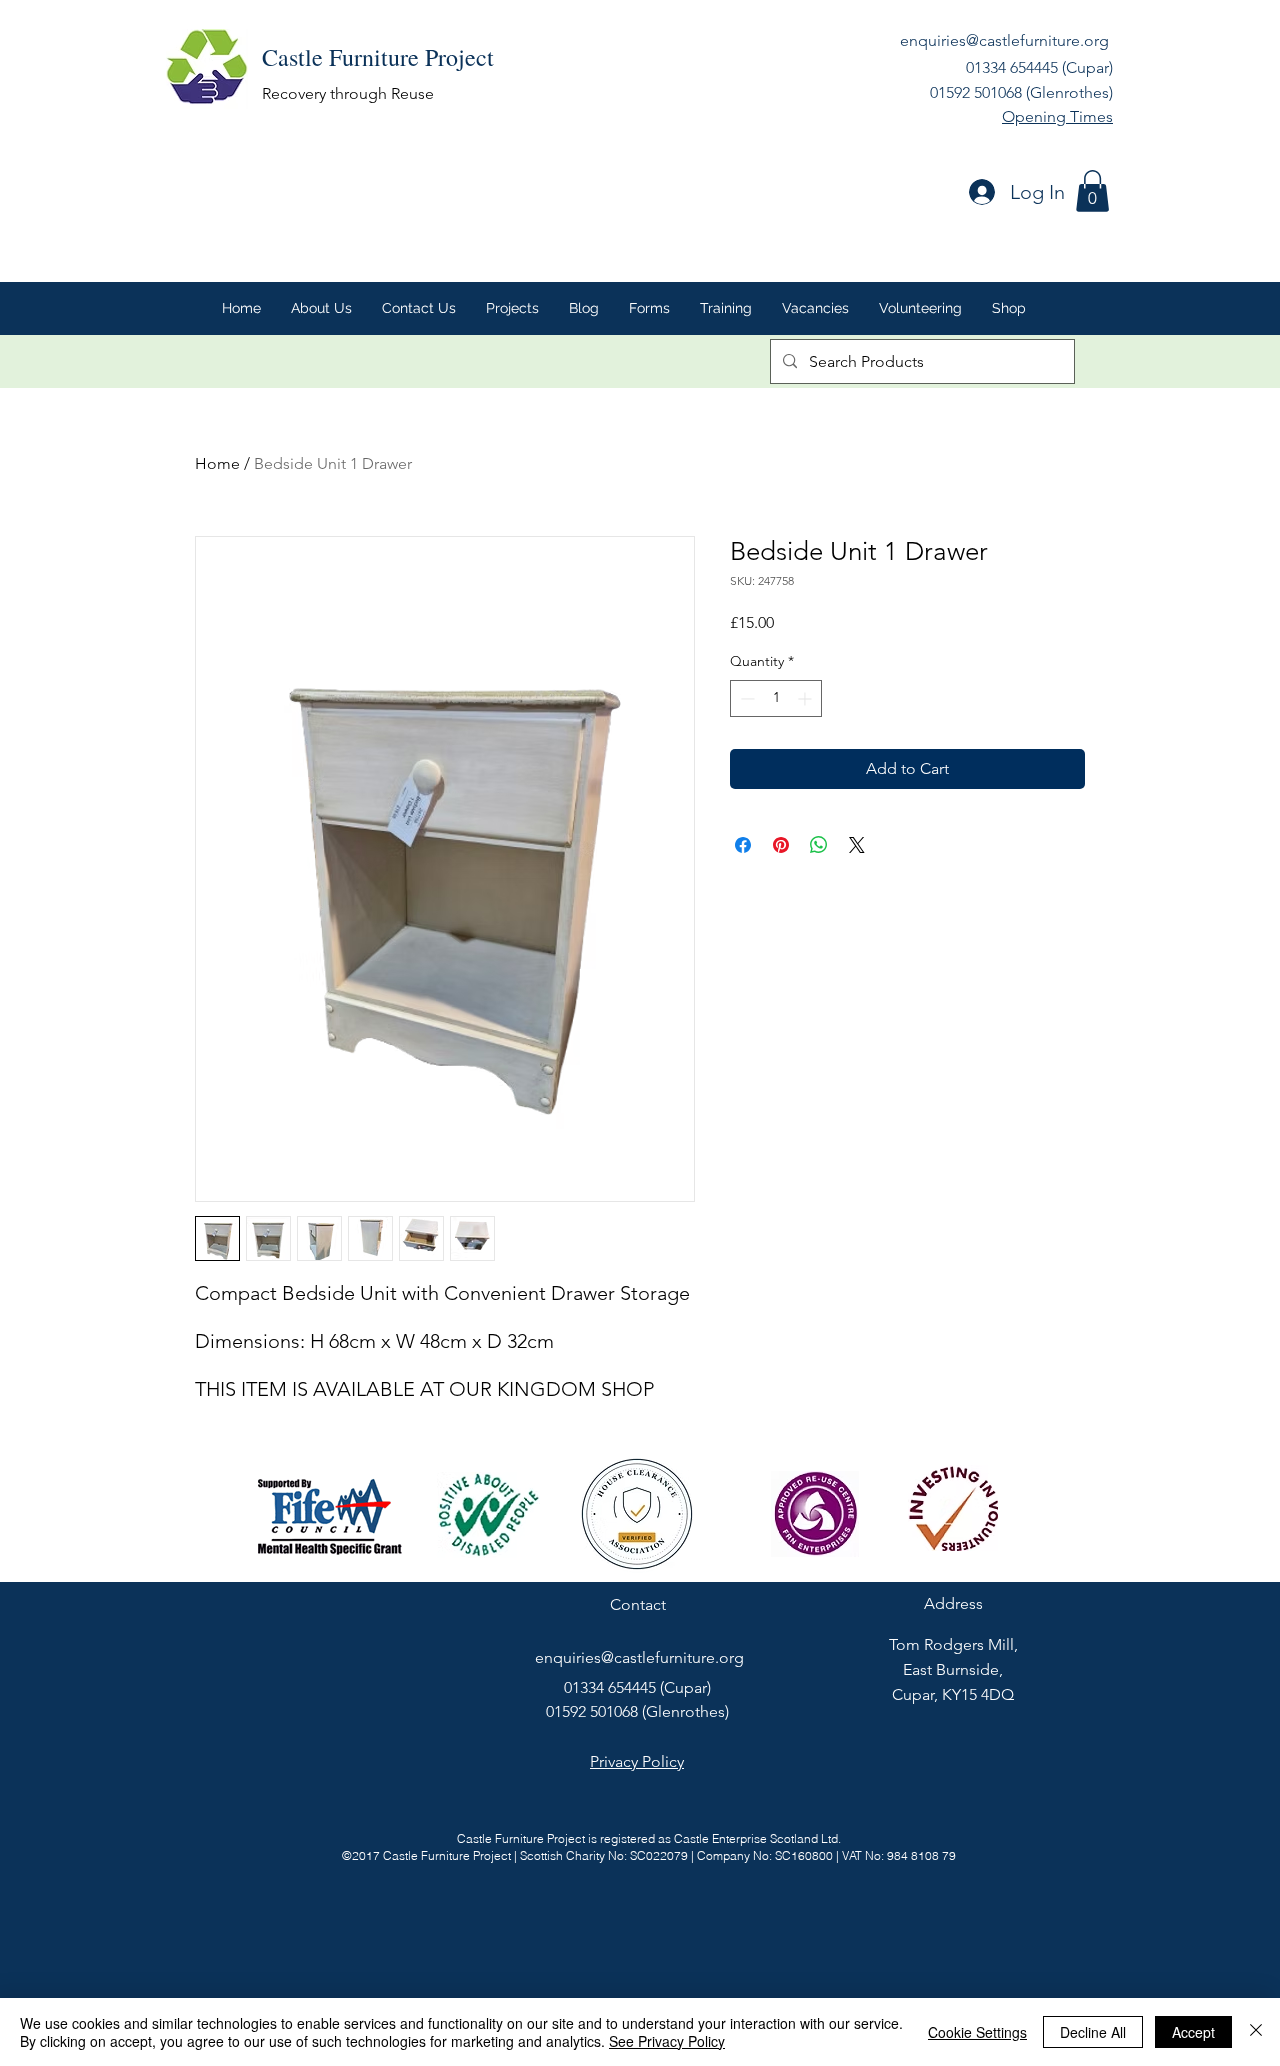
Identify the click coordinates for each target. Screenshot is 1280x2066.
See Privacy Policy (667, 2041)
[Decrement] (745, 698)
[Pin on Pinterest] (781, 845)
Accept (1193, 2032)
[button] (1092, 191)
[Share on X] (857, 845)
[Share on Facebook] (743, 845)
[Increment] (806, 698)
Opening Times (1057, 116)
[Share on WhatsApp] (819, 845)
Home (217, 463)
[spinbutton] (776, 698)
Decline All (1093, 2032)
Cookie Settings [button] (977, 2032)
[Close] (1256, 2032)
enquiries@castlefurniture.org (1004, 40)
